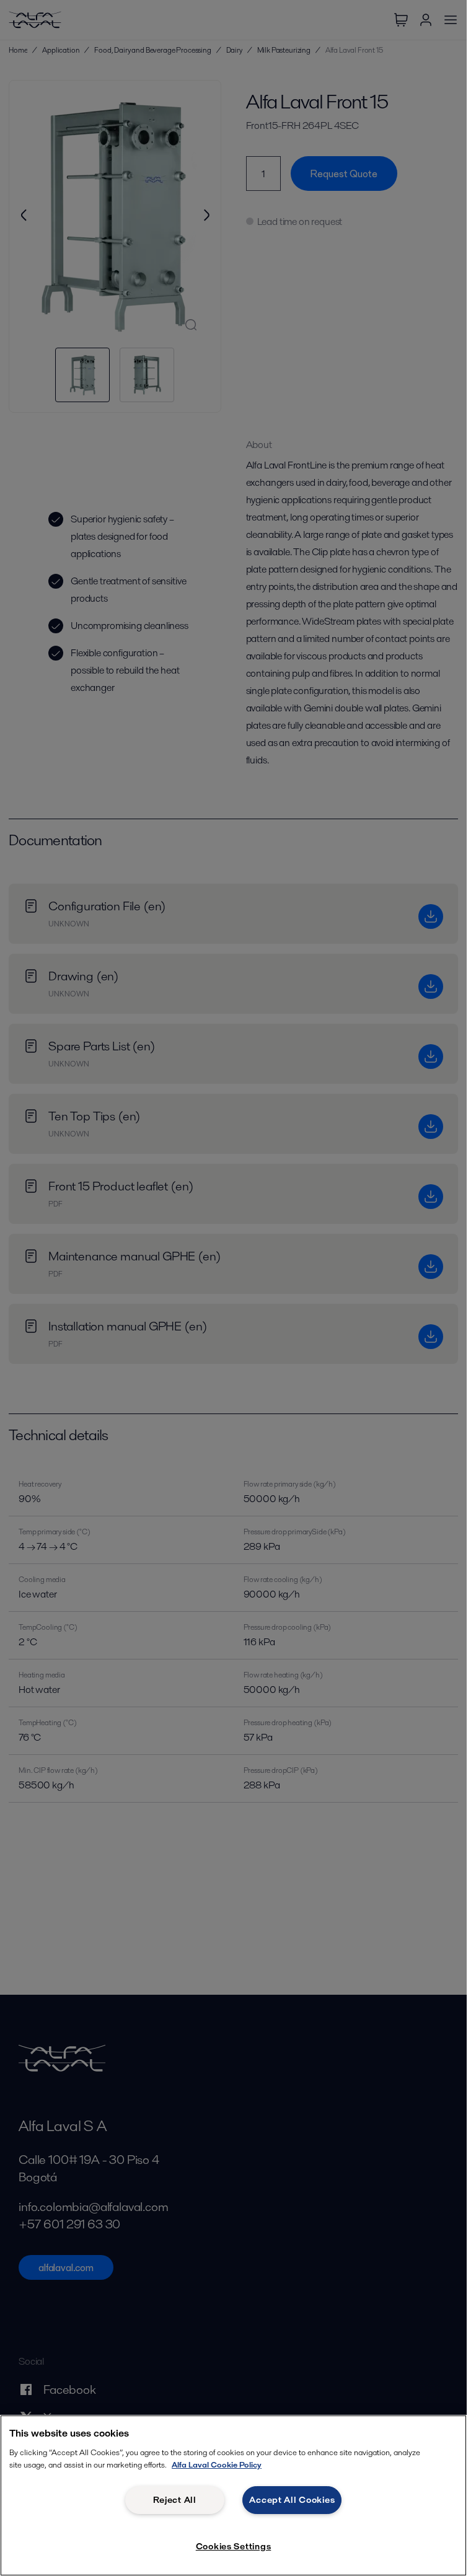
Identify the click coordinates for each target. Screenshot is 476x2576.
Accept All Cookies (292, 2500)
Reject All (175, 2500)
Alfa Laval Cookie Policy (217, 2465)
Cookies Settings (234, 2546)
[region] (233, 2495)
